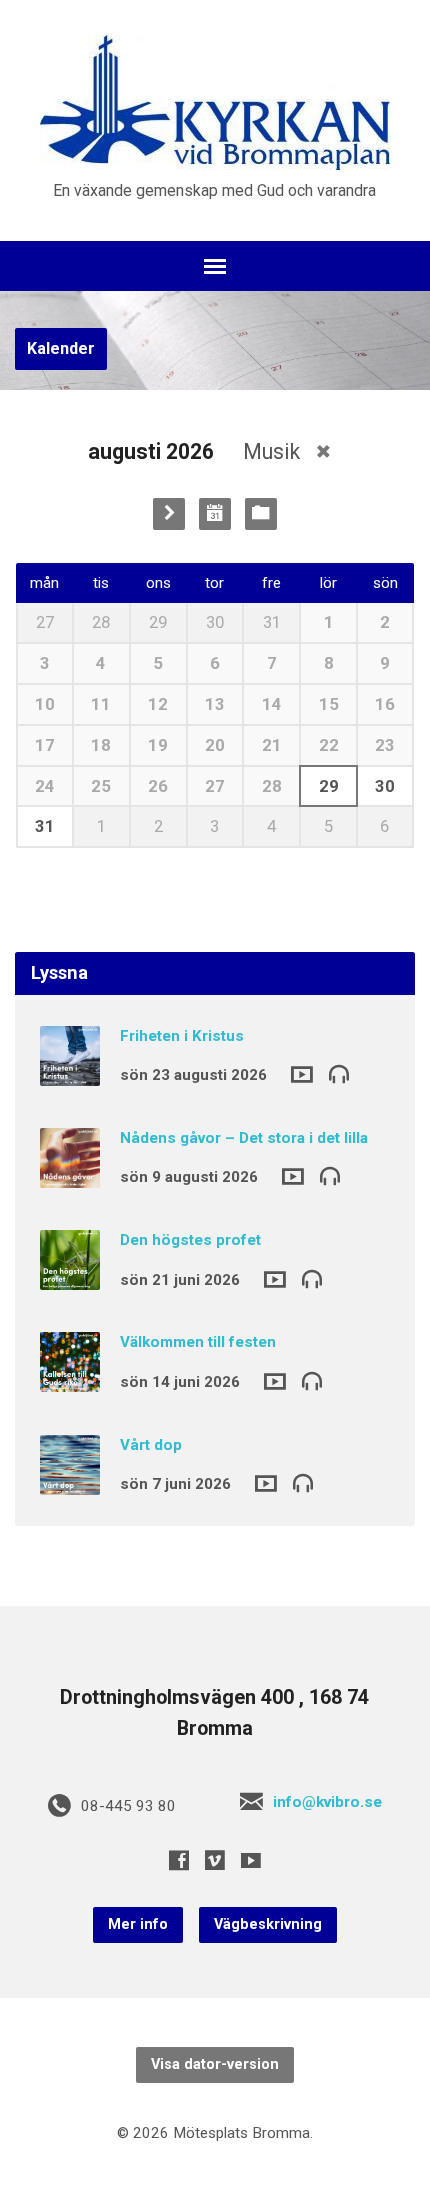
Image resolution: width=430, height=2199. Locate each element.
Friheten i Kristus (182, 1036)
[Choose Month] (215, 514)
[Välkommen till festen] (70, 1379)
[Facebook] (179, 1860)
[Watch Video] (302, 1074)
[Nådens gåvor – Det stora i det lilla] (70, 1174)
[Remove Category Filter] (323, 451)
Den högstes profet (190, 1240)
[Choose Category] (261, 514)
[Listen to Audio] (339, 1073)
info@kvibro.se (327, 1802)
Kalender (61, 348)
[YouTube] (251, 1860)
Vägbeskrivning (268, 1924)
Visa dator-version (215, 2064)
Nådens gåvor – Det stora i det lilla (244, 1138)
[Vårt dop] (70, 1481)
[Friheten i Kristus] (70, 1072)
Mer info (138, 1924)
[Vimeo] (215, 1860)
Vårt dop (151, 1445)
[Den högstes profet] (70, 1276)
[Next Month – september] (169, 514)
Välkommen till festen (198, 1342)
